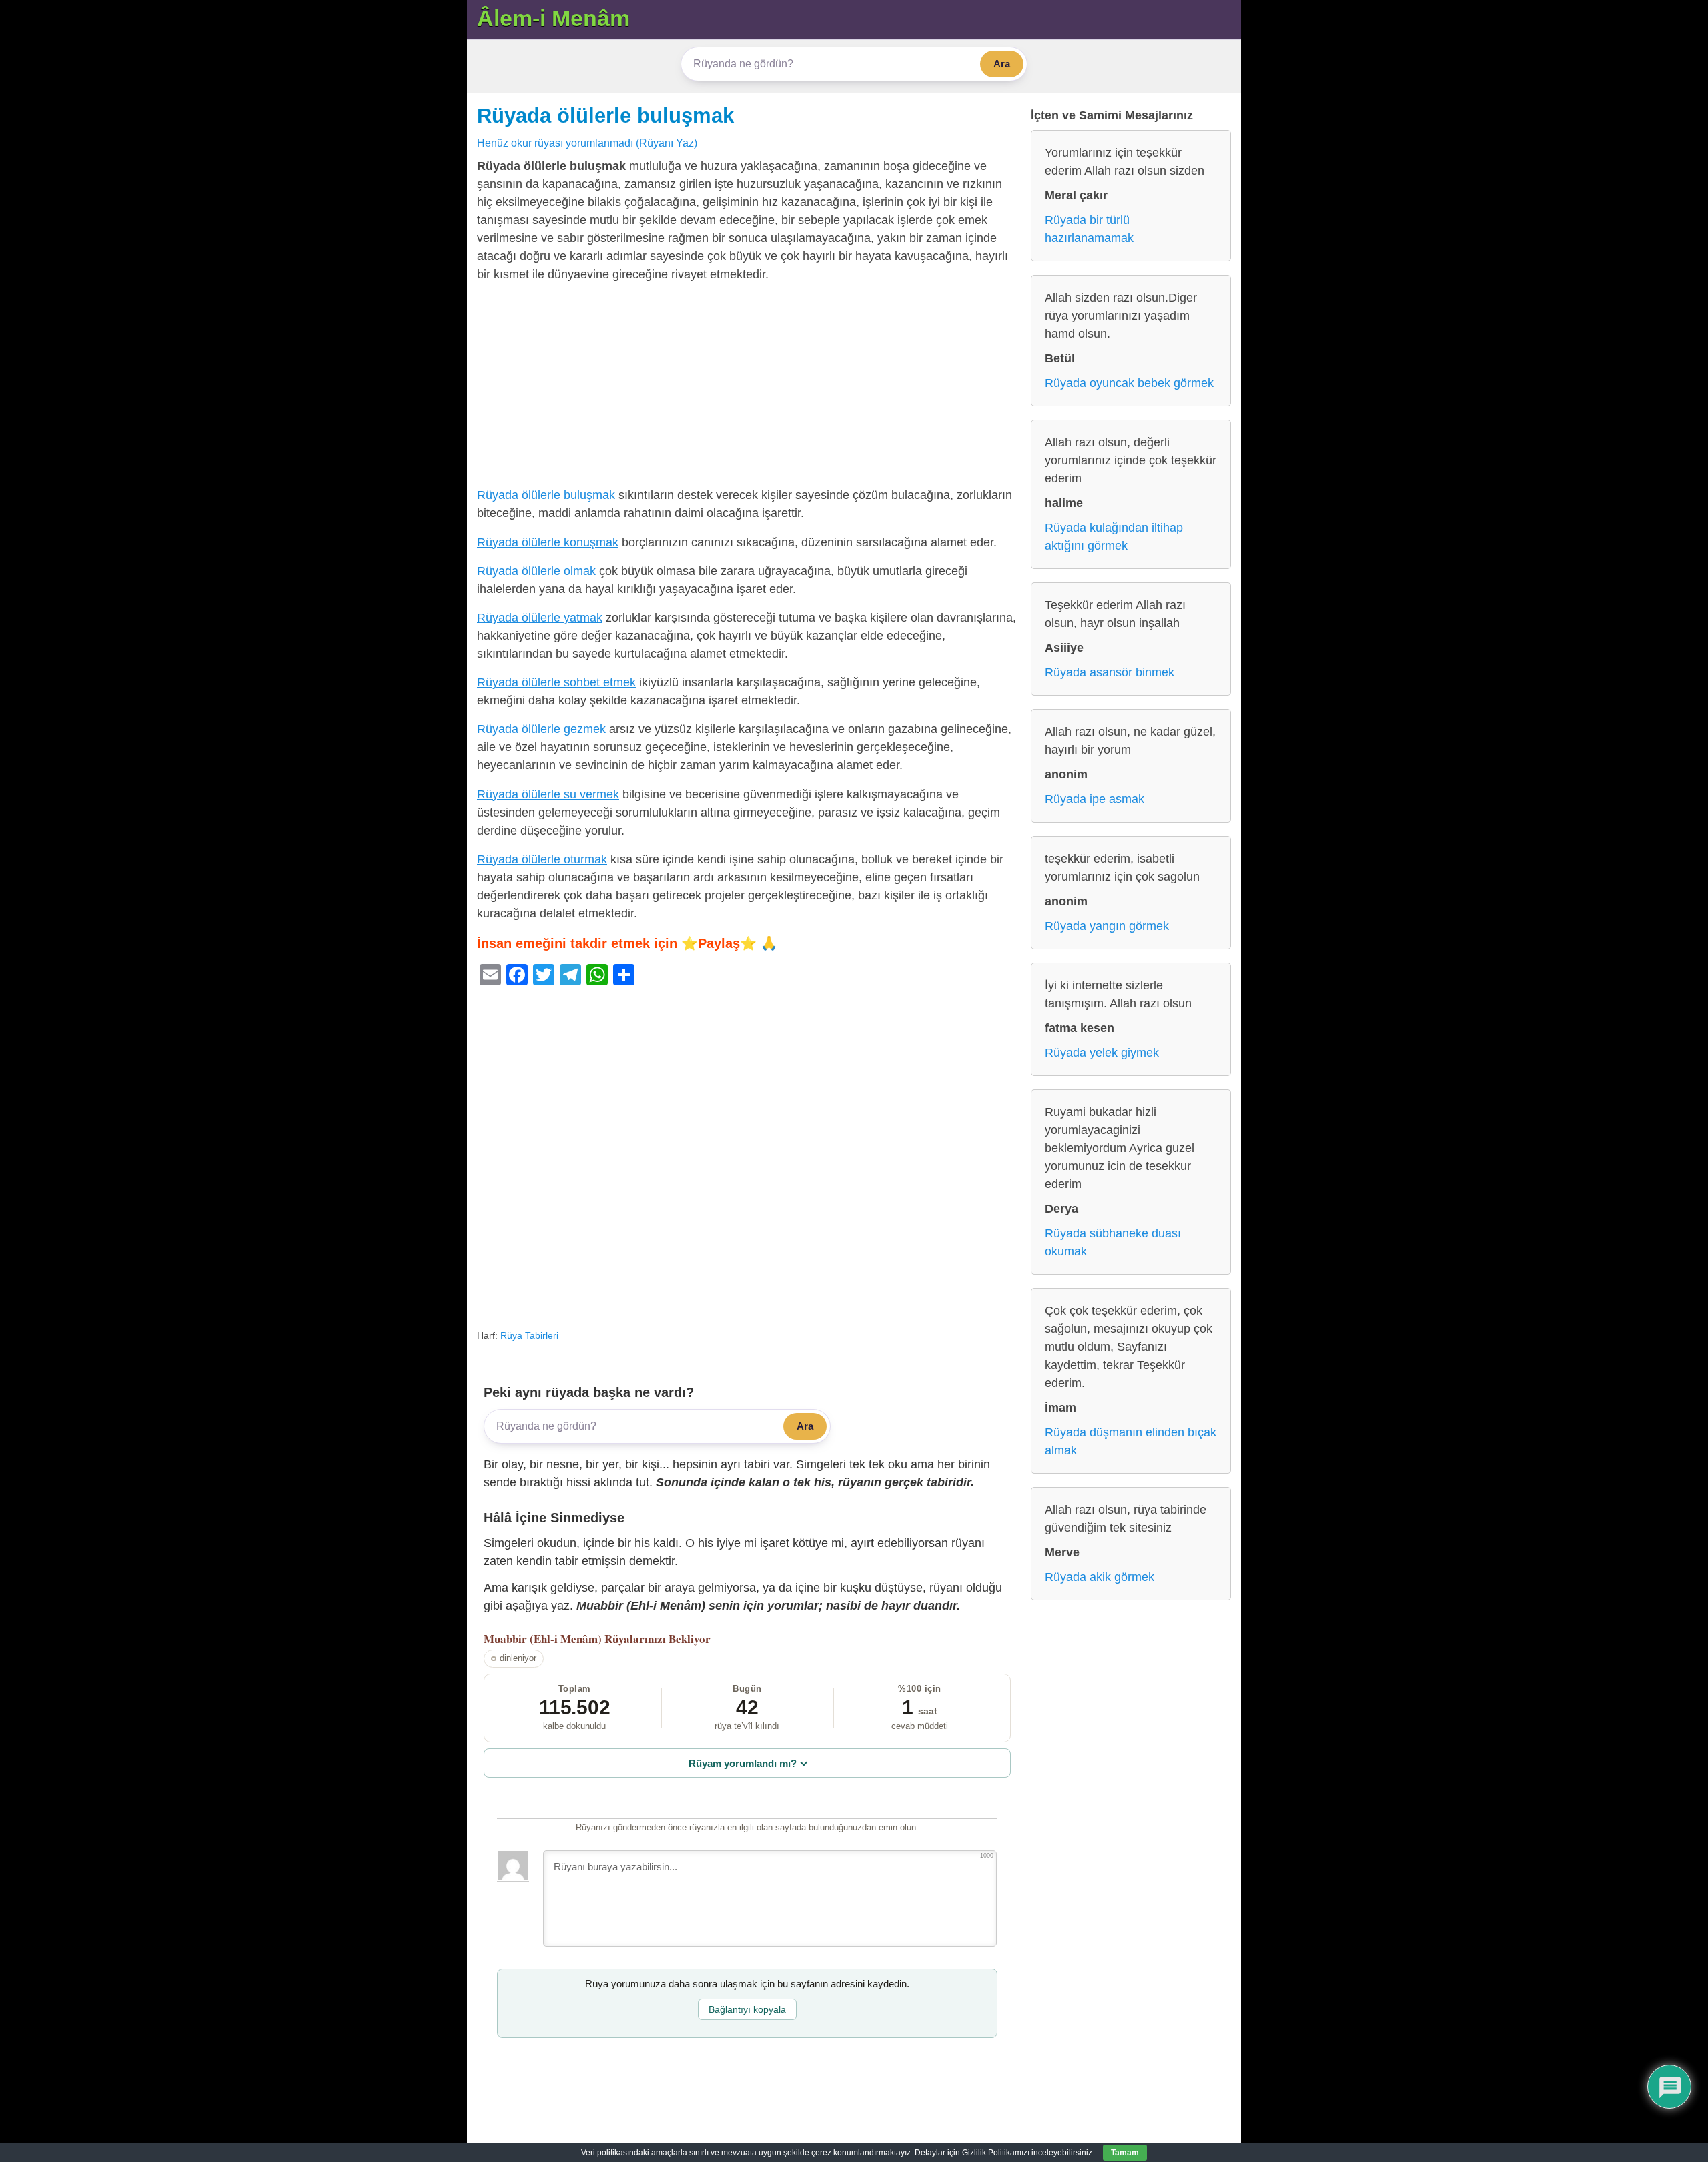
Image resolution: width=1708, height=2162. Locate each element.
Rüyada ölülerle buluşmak (605, 115)
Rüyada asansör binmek (1110, 672)
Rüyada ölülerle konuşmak (548, 542)
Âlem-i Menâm (553, 18)
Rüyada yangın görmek (1107, 926)
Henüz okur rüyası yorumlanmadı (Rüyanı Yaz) (587, 143)
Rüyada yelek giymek (1102, 1053)
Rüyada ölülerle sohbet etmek (556, 682)
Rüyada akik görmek (1100, 1577)
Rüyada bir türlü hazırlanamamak (1089, 229)
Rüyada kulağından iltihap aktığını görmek (1114, 537)
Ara (1002, 64)
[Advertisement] (747, 388)
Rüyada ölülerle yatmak (540, 618)
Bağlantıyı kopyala (747, 2009)
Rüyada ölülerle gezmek (541, 729)
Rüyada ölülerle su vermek (548, 794)
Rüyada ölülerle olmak (536, 571)
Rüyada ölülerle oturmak (542, 859)
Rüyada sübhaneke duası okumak (1113, 1242)
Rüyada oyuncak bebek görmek (1129, 383)
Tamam (1125, 2153)
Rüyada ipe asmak (1095, 799)
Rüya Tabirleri (529, 1335)
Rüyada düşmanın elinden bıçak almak (1131, 1441)
